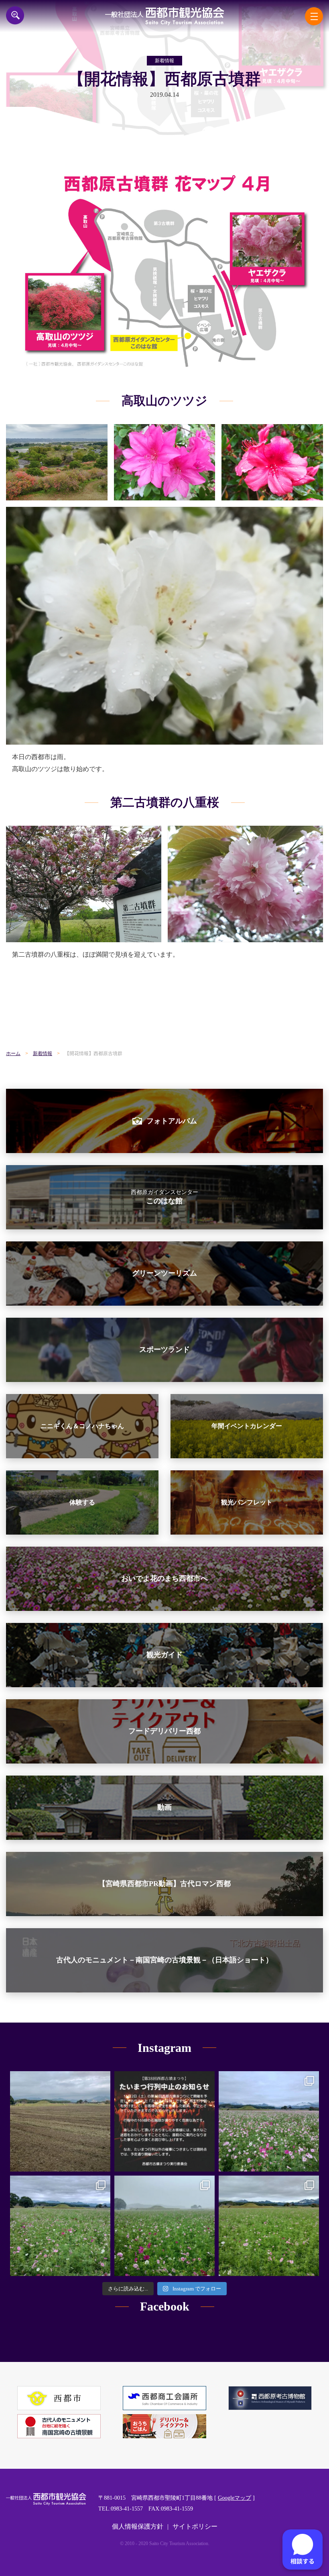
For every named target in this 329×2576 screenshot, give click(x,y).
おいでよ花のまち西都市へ (164, 1578)
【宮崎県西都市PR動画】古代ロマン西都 (164, 1884)
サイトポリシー (195, 2526)
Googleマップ (235, 2498)
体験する (82, 1502)
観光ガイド (164, 1655)
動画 (164, 1807)
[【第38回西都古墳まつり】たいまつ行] (164, 2121)
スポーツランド (164, 1349)
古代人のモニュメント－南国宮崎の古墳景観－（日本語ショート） (164, 1960)
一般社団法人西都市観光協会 (165, 16)
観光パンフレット (247, 1502)
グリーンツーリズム (164, 1273)
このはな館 (164, 1197)
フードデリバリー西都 (164, 1731)
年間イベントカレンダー (247, 1426)
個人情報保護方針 (138, 2526)
